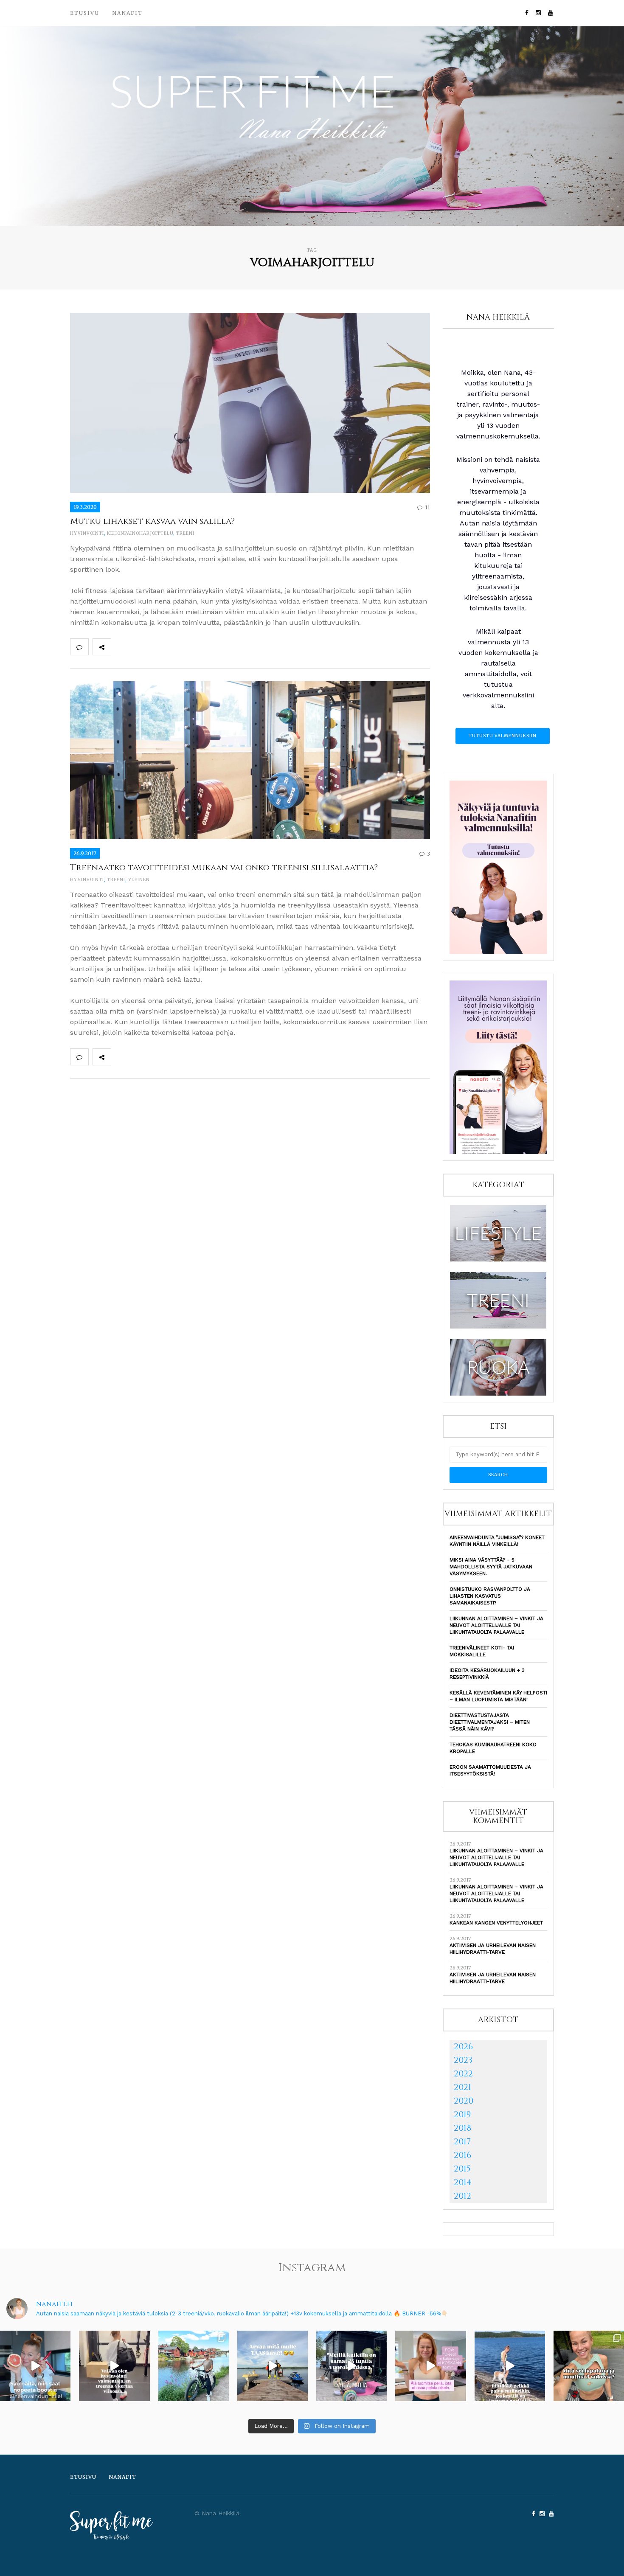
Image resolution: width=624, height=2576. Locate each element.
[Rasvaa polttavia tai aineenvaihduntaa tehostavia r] (35, 2366)
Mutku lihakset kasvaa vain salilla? (152, 521)
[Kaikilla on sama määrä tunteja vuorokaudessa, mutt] (351, 2366)
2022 (463, 2074)
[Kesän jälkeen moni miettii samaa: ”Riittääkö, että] (510, 2366)
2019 (462, 2114)
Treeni (185, 533)
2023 (463, 2060)
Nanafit (127, 13)
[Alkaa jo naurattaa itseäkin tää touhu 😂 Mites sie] (273, 2366)
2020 (464, 2101)
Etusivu (85, 13)
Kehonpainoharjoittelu (140, 533)
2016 (462, 2155)
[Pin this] (176, 647)
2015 (462, 2169)
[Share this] (120, 647)
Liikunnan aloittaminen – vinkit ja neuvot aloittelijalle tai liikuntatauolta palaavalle (496, 1625)
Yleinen (139, 880)
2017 (462, 2142)
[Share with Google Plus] (157, 647)
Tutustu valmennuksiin (503, 736)
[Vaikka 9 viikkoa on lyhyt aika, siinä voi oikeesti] (589, 2366)
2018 (462, 2128)
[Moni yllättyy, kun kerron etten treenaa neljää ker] (114, 2366)
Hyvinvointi (87, 533)
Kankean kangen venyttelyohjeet (496, 1923)
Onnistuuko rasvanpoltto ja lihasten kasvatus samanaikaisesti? (490, 1596)
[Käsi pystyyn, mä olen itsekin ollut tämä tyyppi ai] (430, 2366)
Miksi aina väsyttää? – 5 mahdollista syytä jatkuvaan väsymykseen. (491, 1567)
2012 (462, 2196)
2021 (462, 2087)
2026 (463, 2046)
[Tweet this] (139, 647)
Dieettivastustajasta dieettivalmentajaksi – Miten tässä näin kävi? (490, 1722)
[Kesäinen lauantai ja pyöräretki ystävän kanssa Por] (194, 2366)
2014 (463, 2182)
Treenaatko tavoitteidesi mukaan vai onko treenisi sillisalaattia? (224, 867)
